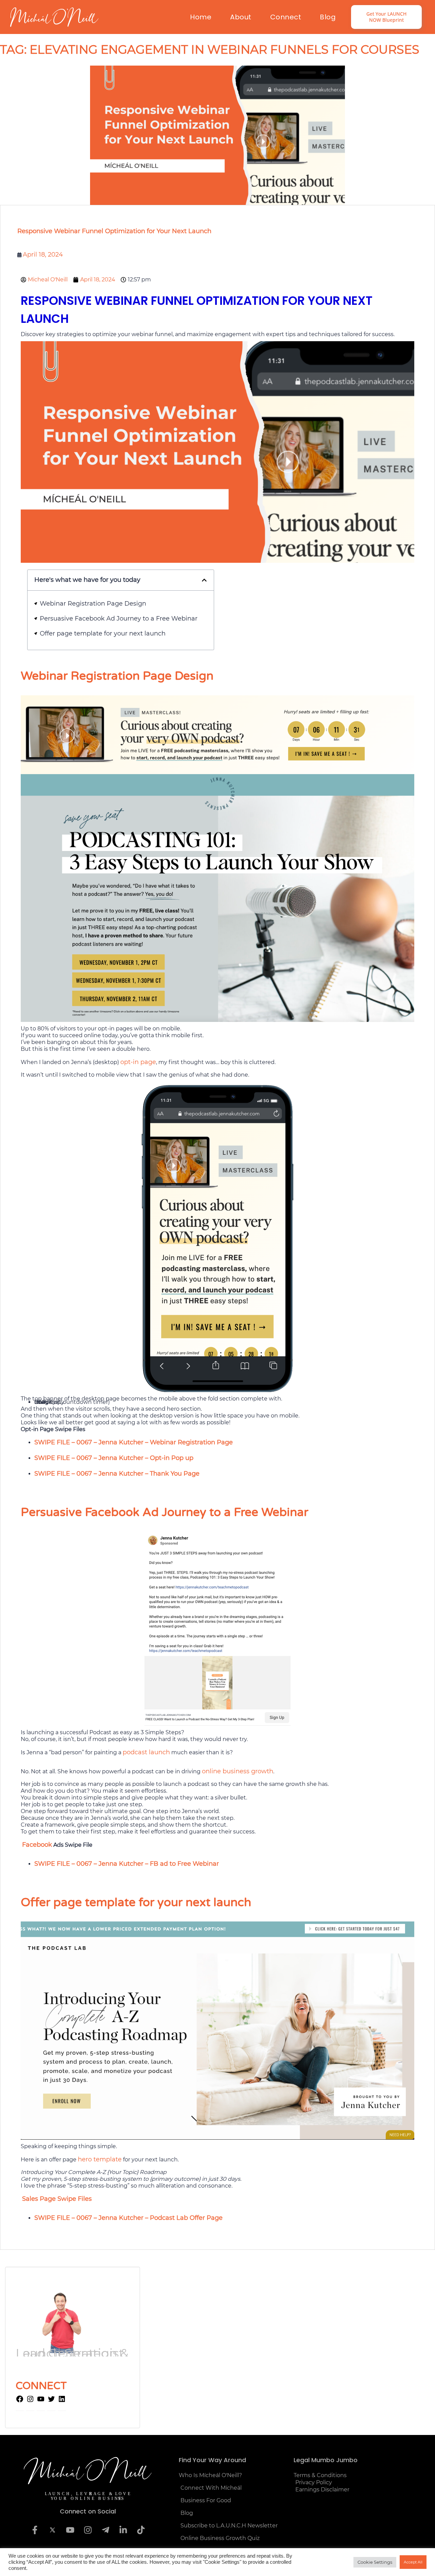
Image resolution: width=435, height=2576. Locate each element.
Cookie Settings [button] (375, 2562)
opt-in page (138, 1062)
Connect (286, 17)
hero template (100, 2159)
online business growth (238, 1771)
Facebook (37, 1845)
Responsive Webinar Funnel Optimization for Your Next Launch (114, 231)
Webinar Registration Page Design (93, 604)
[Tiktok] (141, 2530)
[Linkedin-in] (123, 2530)
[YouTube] (41, 2401)
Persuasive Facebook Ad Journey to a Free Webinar (119, 619)
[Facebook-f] (35, 2530)
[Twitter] (51, 2401)
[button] (204, 580)
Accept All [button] (413, 2562)
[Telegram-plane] (105, 2530)
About (241, 17)
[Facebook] (20, 2401)
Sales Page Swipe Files (57, 2199)
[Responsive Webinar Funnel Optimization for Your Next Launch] (217, 135)
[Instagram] (30, 2401)
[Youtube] (70, 2530)
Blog (328, 17)
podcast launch (146, 1752)
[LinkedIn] (62, 2401)
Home (201, 17)
